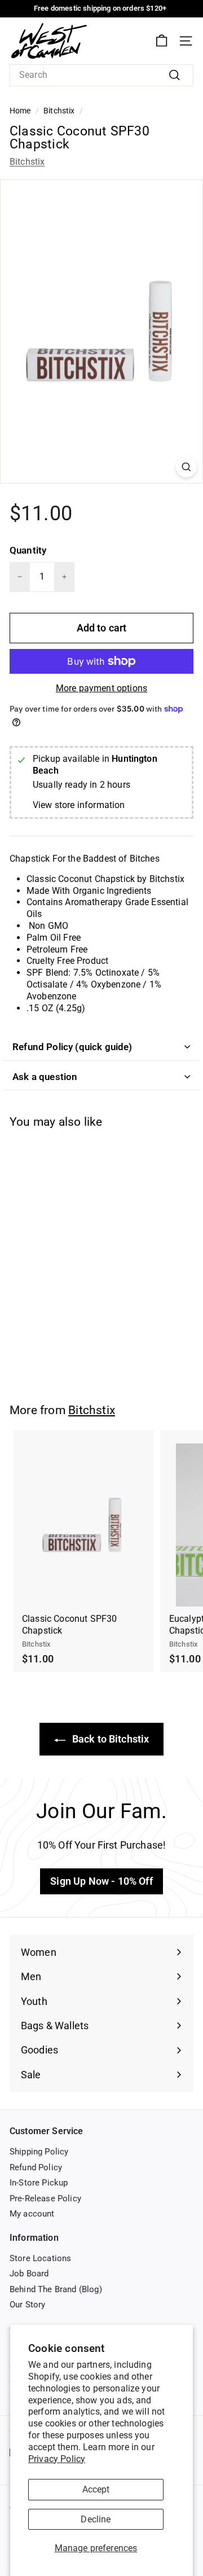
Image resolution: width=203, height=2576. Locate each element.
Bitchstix (59, 111)
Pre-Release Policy (45, 2198)
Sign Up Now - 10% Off (101, 1881)
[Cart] (162, 41)
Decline (96, 2519)
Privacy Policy (57, 2459)
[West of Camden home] (49, 41)
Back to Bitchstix (110, 1739)
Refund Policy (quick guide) (72, 1047)
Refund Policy (36, 2167)
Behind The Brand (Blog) (56, 2289)
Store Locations (40, 2258)
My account (32, 2214)
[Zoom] (186, 467)
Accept (96, 2489)
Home (20, 111)
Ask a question (45, 1077)
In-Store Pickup (39, 2183)
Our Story (27, 2305)
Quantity (28, 550)
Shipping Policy (39, 2152)
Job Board (29, 2274)
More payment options (101, 688)
